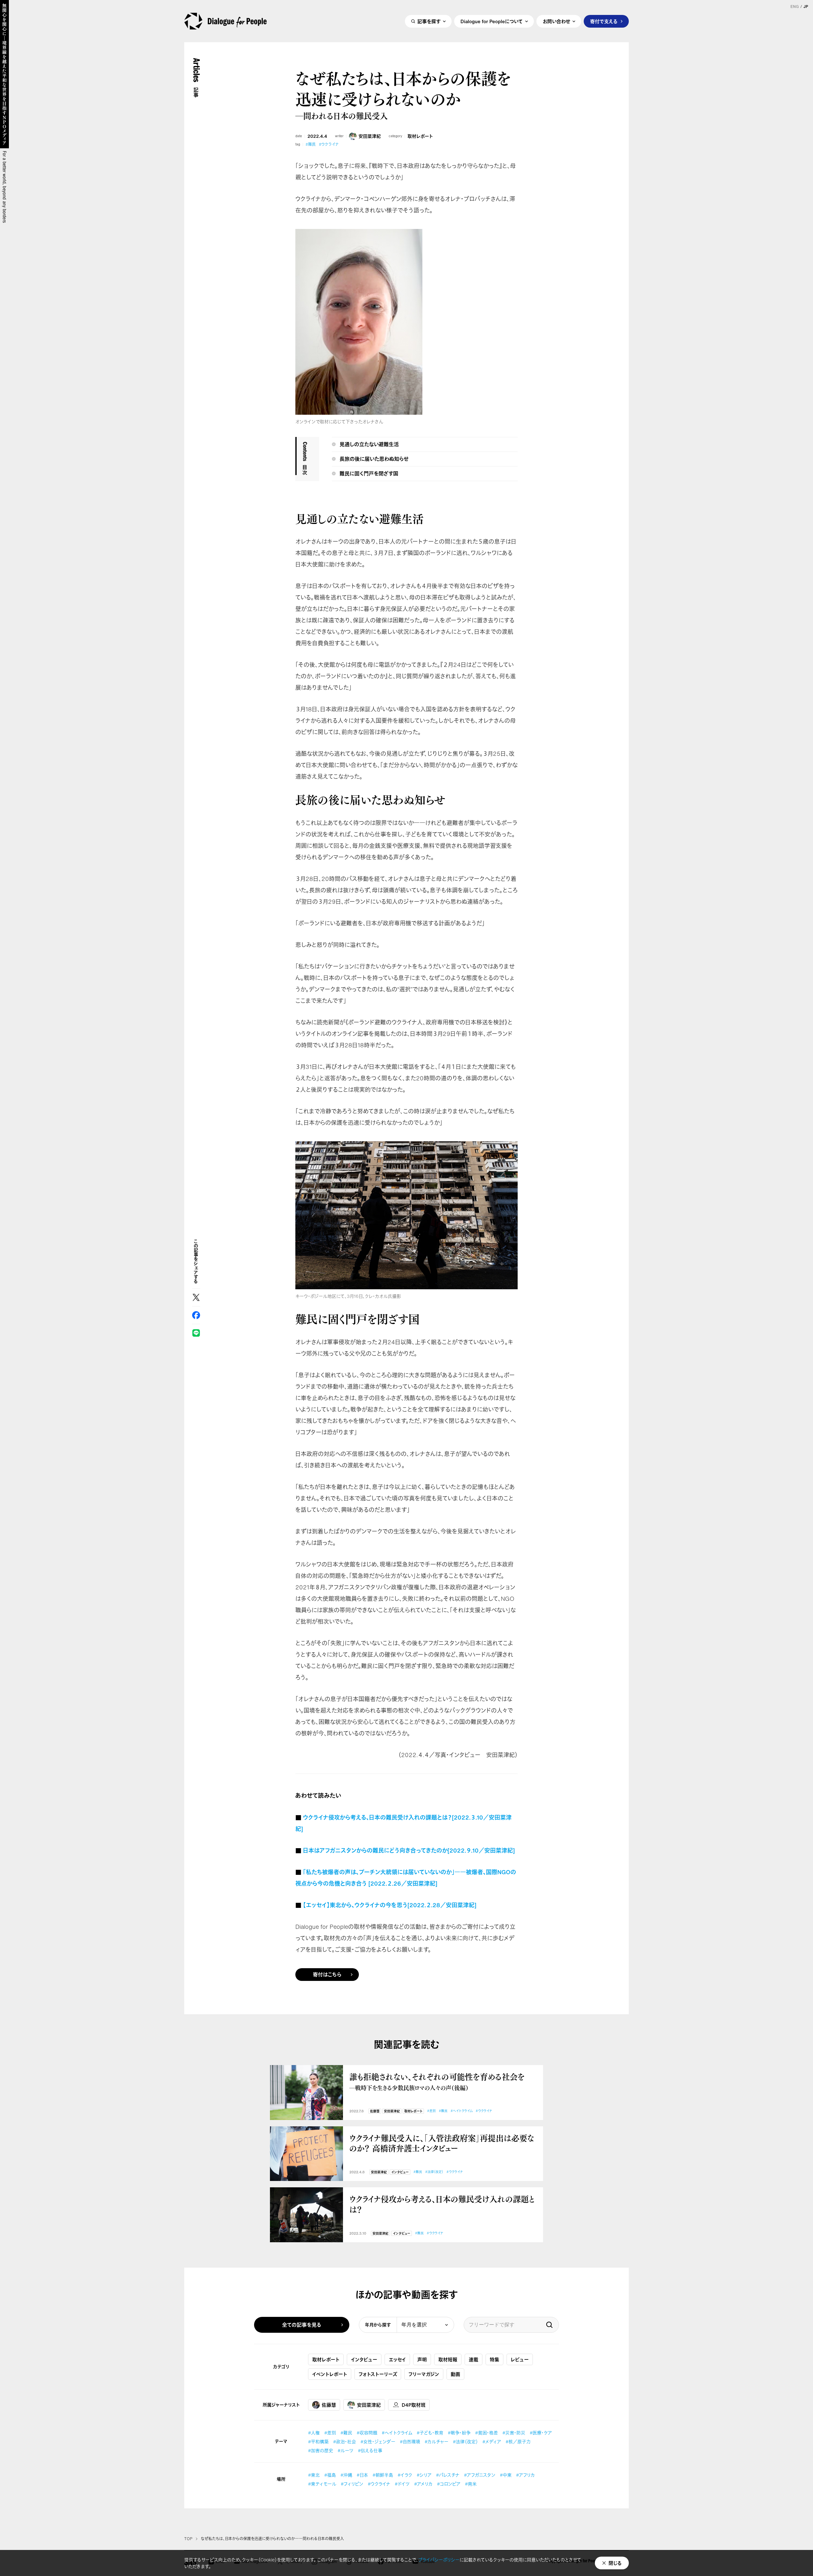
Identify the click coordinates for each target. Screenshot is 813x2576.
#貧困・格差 (487, 2433)
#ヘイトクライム (462, 2111)
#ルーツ (346, 2450)
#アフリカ (525, 2475)
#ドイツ (402, 2484)
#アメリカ (423, 2484)
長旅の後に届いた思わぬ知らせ (374, 459)
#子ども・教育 (430, 2433)
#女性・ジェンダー (378, 2442)
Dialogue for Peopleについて (492, 21)
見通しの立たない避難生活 (369, 444)
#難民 (311, 144)
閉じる (615, 2563)
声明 (422, 2359)
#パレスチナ (448, 2475)
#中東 (506, 2475)
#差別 (431, 2111)
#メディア (492, 2442)
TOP (188, 2539)
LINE (196, 1333)
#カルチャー (437, 2442)
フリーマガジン (424, 2374)
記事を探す (429, 21)
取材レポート (420, 136)
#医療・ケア (541, 2433)
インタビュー (400, 2172)
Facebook (196, 1315)
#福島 (330, 2475)
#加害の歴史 (321, 2450)
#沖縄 (346, 2475)
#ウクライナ (329, 144)
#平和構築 (318, 2442)
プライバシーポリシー (439, 2560)
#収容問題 (367, 2433)
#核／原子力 (518, 2442)
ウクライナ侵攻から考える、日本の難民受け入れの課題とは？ (442, 2204)
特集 (494, 2359)
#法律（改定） (434, 2172)
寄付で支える (604, 21)
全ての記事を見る (302, 2325)
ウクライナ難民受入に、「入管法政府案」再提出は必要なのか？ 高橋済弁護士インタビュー (442, 2143)
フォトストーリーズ (378, 2374)
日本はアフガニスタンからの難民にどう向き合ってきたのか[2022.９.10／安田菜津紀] (409, 1850)
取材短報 (448, 2359)
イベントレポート (330, 2374)
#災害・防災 (514, 2433)
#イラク (405, 2475)
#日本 (362, 2475)
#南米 (471, 2484)
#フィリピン (352, 2484)
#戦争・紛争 (459, 2433)
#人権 (314, 2433)
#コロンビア (449, 2484)
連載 (474, 2359)
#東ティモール (322, 2484)
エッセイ (397, 2359)
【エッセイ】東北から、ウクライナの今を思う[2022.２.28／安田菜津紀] (390, 1905)
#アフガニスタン (480, 2475)
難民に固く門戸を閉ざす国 (369, 473)
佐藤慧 (375, 2111)
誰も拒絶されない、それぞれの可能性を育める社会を (437, 2081)
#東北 (314, 2475)
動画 (455, 2374)
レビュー (520, 2359)
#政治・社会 (345, 2442)
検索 (549, 2325)
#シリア (424, 2475)
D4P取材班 (414, 2405)
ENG (795, 7)
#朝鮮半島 (383, 2475)
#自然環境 (410, 2442)
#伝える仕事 (370, 2450)
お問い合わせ (556, 21)
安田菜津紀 (370, 136)
